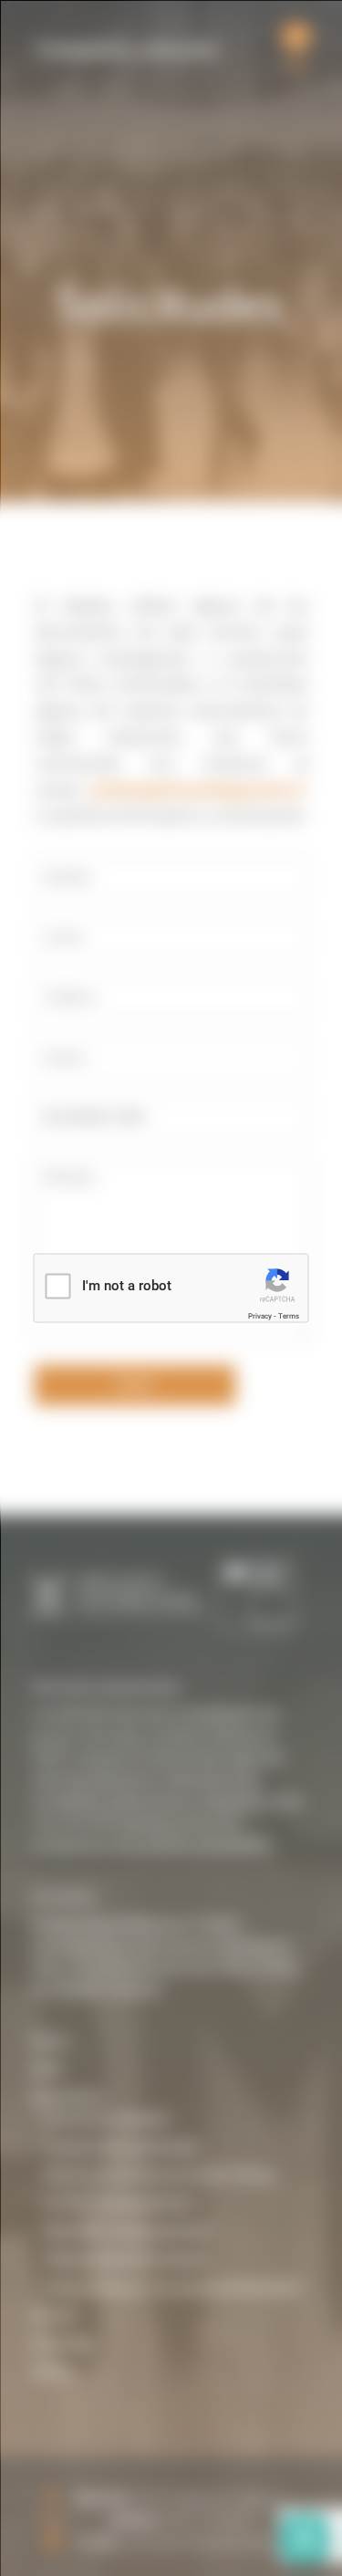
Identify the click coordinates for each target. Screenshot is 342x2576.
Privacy (260, 1315)
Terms (289, 1315)
